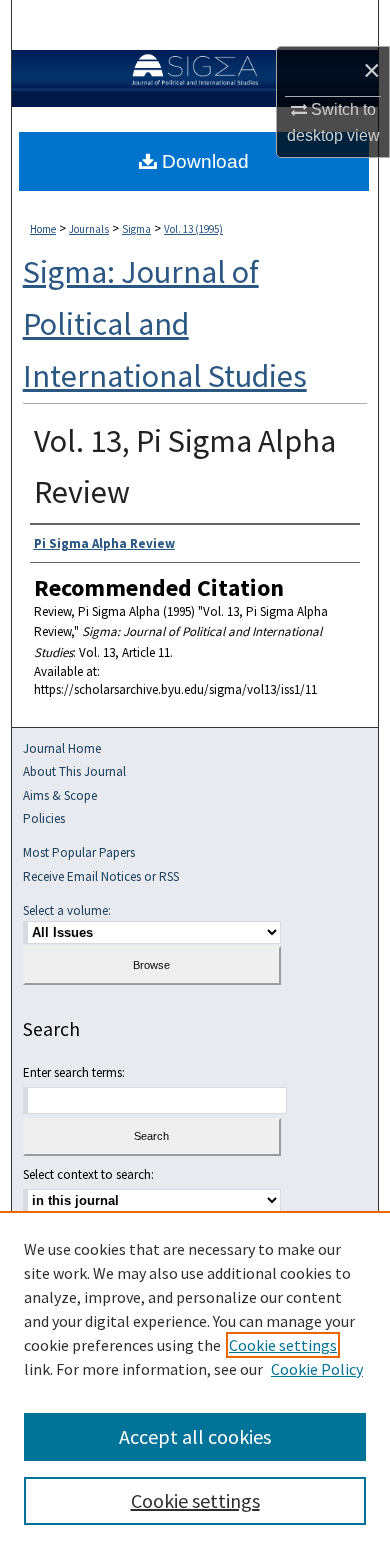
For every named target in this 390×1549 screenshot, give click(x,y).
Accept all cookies (195, 1436)
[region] (195, 1380)
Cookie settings (283, 1345)
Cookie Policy (317, 1369)
